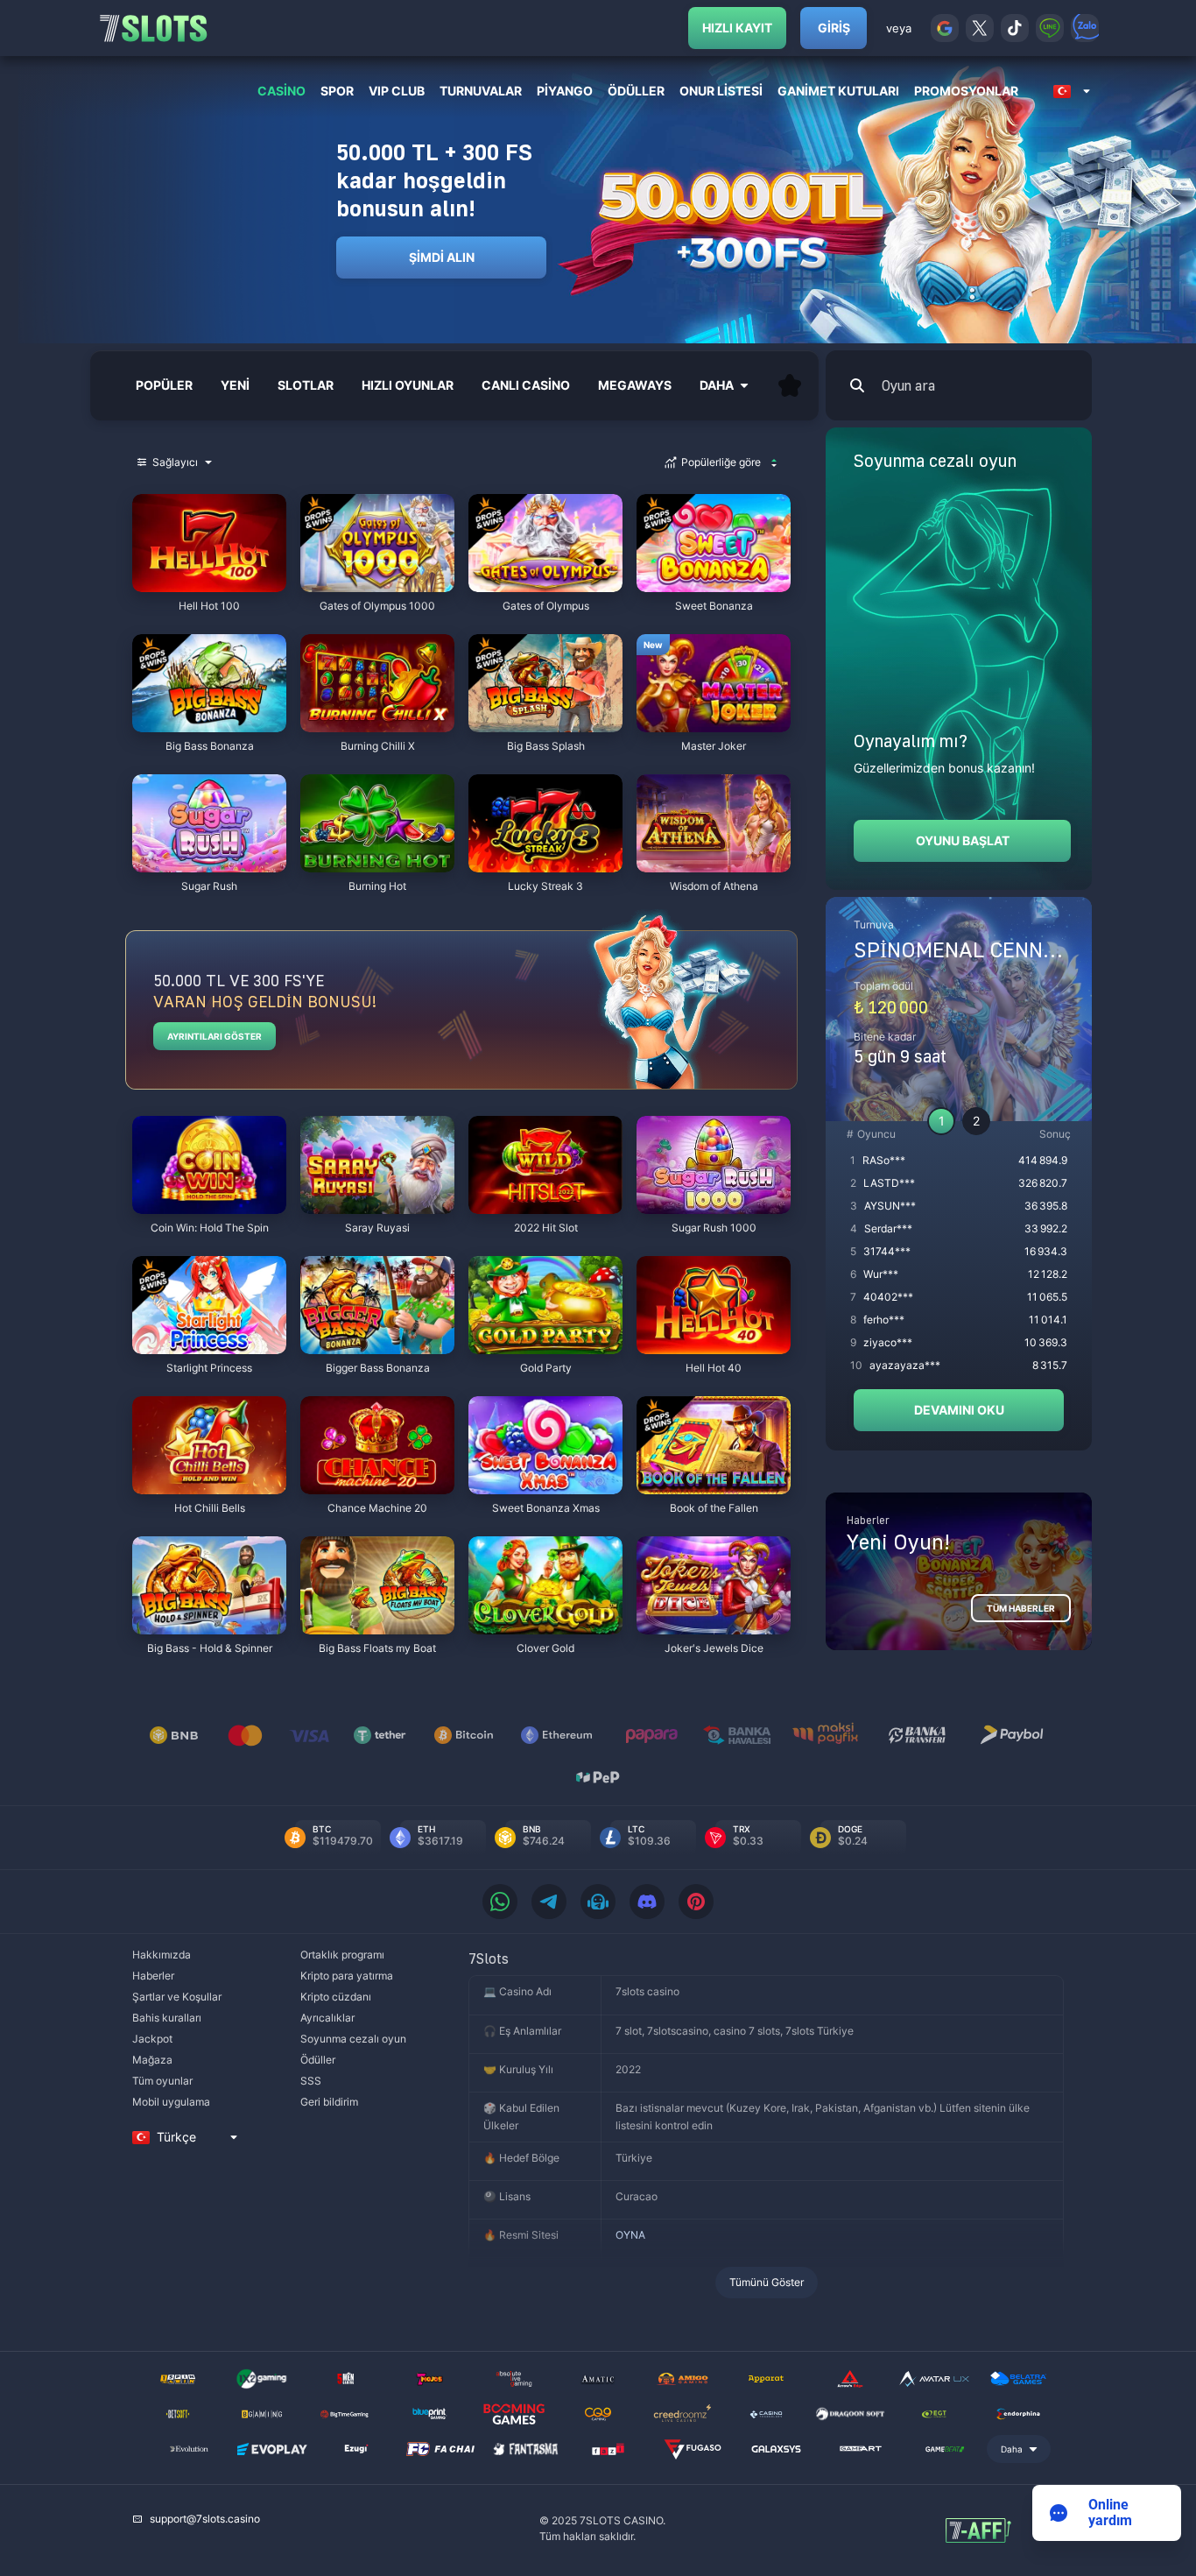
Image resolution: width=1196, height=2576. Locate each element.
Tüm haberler (1021, 1608)
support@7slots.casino (205, 2519)
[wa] (500, 1902)
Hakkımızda (162, 1955)
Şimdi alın (442, 257)
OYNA (630, 2235)
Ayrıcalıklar (327, 2018)
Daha (1012, 2449)
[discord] (647, 1902)
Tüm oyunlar (162, 2081)
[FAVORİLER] (790, 385)
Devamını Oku (959, 1410)
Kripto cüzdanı (336, 1997)
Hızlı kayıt (737, 28)
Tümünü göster (767, 2282)
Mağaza (152, 2060)
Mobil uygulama (171, 2102)
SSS (311, 2081)
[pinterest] (696, 1902)
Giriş (834, 28)
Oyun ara (908, 385)
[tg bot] (598, 1902)
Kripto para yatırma (347, 1976)
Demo (164, 498)
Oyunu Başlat (963, 840)
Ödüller (318, 2060)
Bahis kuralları (167, 2018)
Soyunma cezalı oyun (353, 2039)
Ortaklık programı (342, 1955)
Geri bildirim (329, 2102)
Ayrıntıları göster (215, 1036)
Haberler (153, 1976)
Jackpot (152, 2039)
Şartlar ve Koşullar (177, 1997)
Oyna (209, 583)
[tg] (549, 1902)
